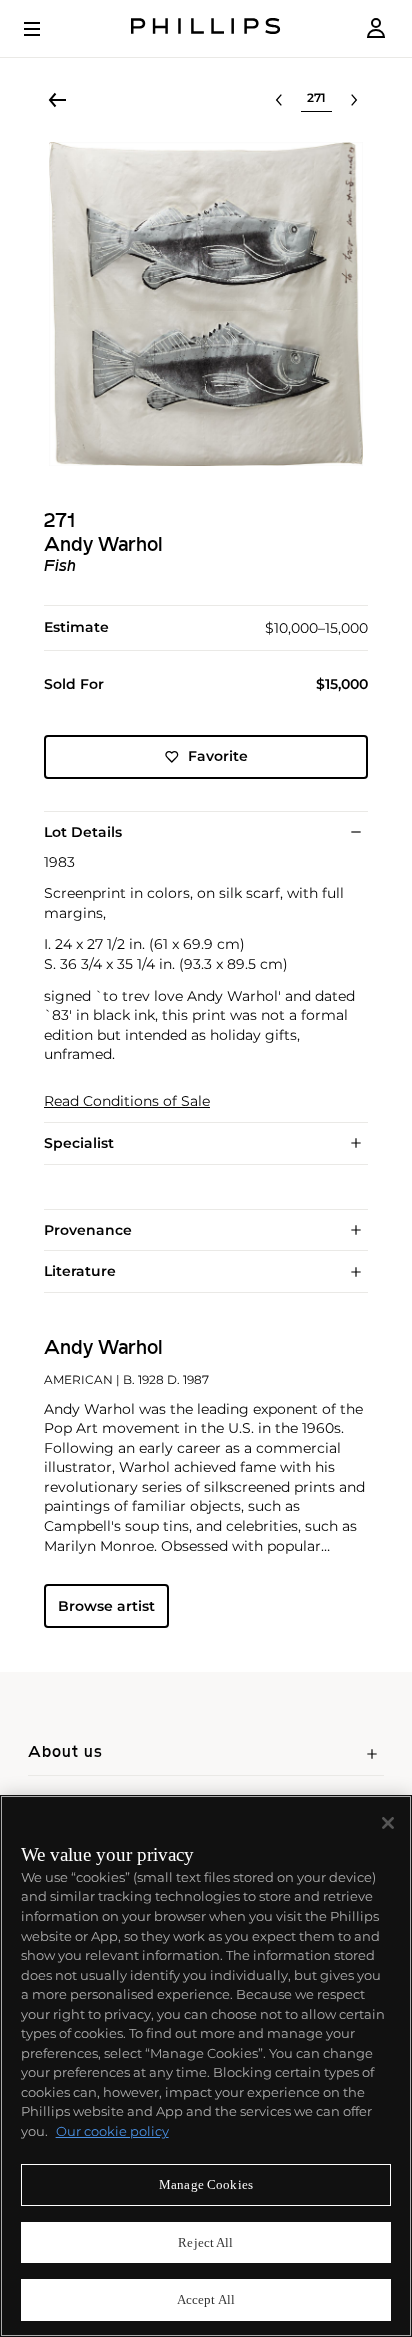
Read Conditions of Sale (127, 1101)
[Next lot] (354, 100)
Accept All (206, 2299)
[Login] (376, 28)
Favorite (218, 756)
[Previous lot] (279, 100)
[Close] (388, 1823)
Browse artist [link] (106, 1606)
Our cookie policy (112, 2131)
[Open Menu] (46, 29)
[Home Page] (206, 28)
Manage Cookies (206, 2184)
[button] (206, 304)
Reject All (205, 2242)
